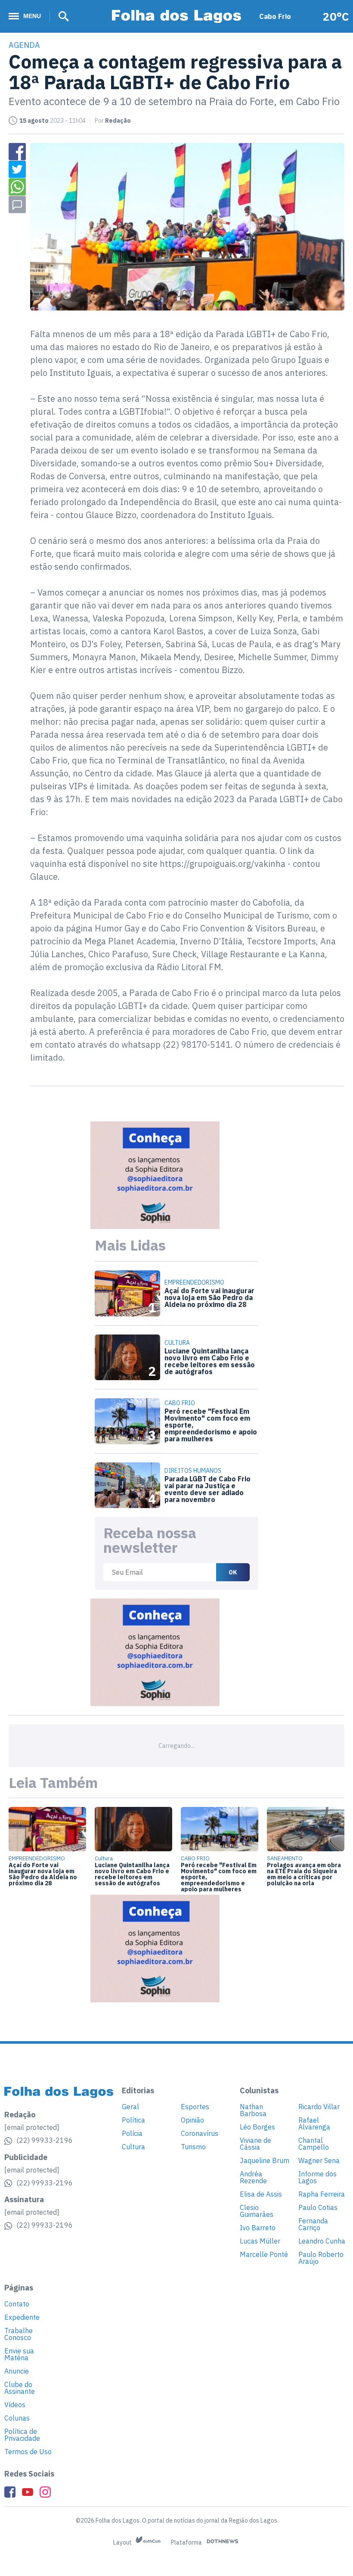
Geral (130, 2107)
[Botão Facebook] (17, 152)
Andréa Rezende (253, 2177)
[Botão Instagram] (45, 2492)
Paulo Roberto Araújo (321, 2258)
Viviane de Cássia (255, 2144)
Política (133, 2120)
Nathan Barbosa (253, 2110)
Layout (123, 2542)
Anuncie (17, 2371)
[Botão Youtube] (28, 2492)
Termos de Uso (28, 2452)
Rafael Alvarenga (314, 2123)
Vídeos (15, 2405)
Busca (61, 16)
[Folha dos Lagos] (176, 17)
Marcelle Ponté (264, 2254)
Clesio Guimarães (257, 2211)
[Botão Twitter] (17, 169)
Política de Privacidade (22, 2435)
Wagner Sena (319, 2160)
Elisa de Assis (261, 2194)
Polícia (132, 2133)
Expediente (22, 2317)
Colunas (17, 2418)
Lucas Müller (260, 2241)
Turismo (193, 2147)
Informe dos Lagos (317, 2177)
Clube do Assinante (20, 2388)
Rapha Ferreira (322, 2194)
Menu (32, 16)
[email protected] (32, 2127)
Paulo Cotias (318, 2207)
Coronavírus (200, 2133)
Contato (17, 2304)
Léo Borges (257, 2127)
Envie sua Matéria (19, 2354)
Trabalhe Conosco (19, 2334)
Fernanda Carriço (313, 2224)
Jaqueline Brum (265, 2160)
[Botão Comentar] (17, 205)
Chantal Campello (314, 2144)
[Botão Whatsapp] (17, 187)
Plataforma (187, 2542)
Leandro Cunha (322, 2241)
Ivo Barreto (258, 2228)
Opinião (192, 2120)
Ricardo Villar (319, 2107)
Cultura (133, 2147)
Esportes (195, 2107)
